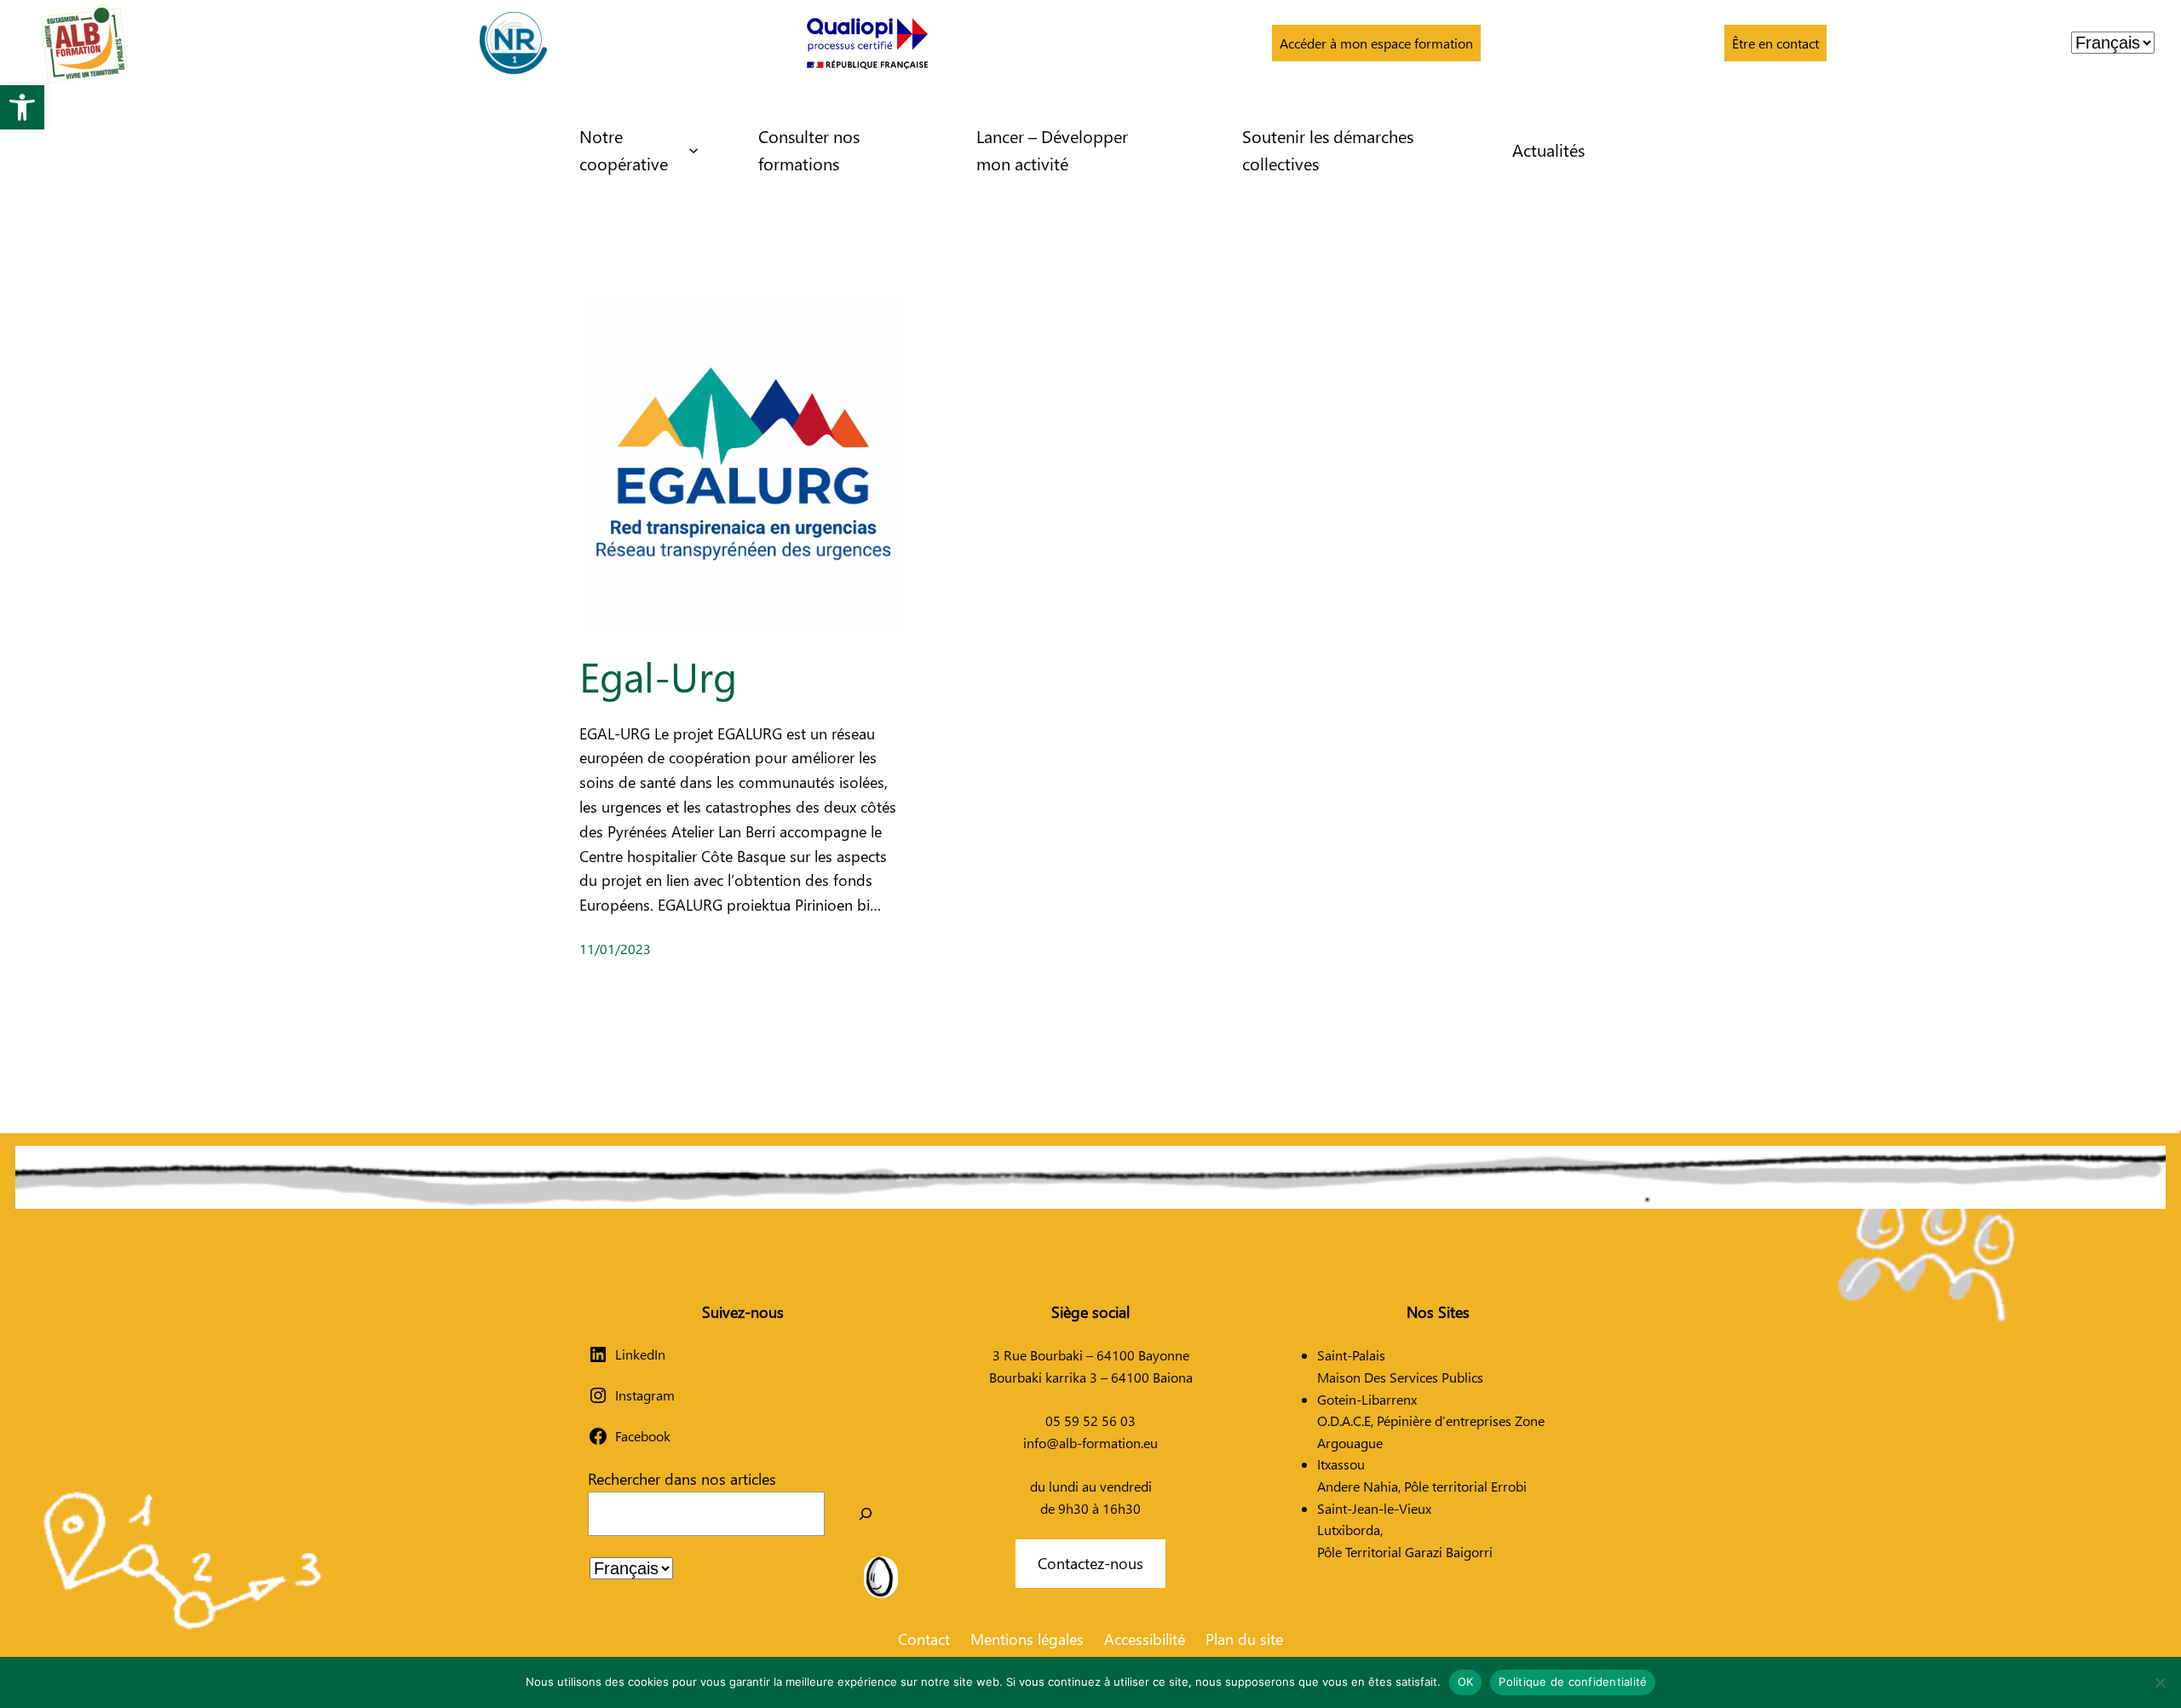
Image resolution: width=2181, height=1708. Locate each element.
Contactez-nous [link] (1090, 1563)
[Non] (2160, 1682)
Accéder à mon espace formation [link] (1376, 43)
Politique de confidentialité (1573, 1682)
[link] (22, 107)
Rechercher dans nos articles (682, 1478)
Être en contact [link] (1775, 43)
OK (1466, 1682)
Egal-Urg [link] (658, 676)
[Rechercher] (866, 1514)
